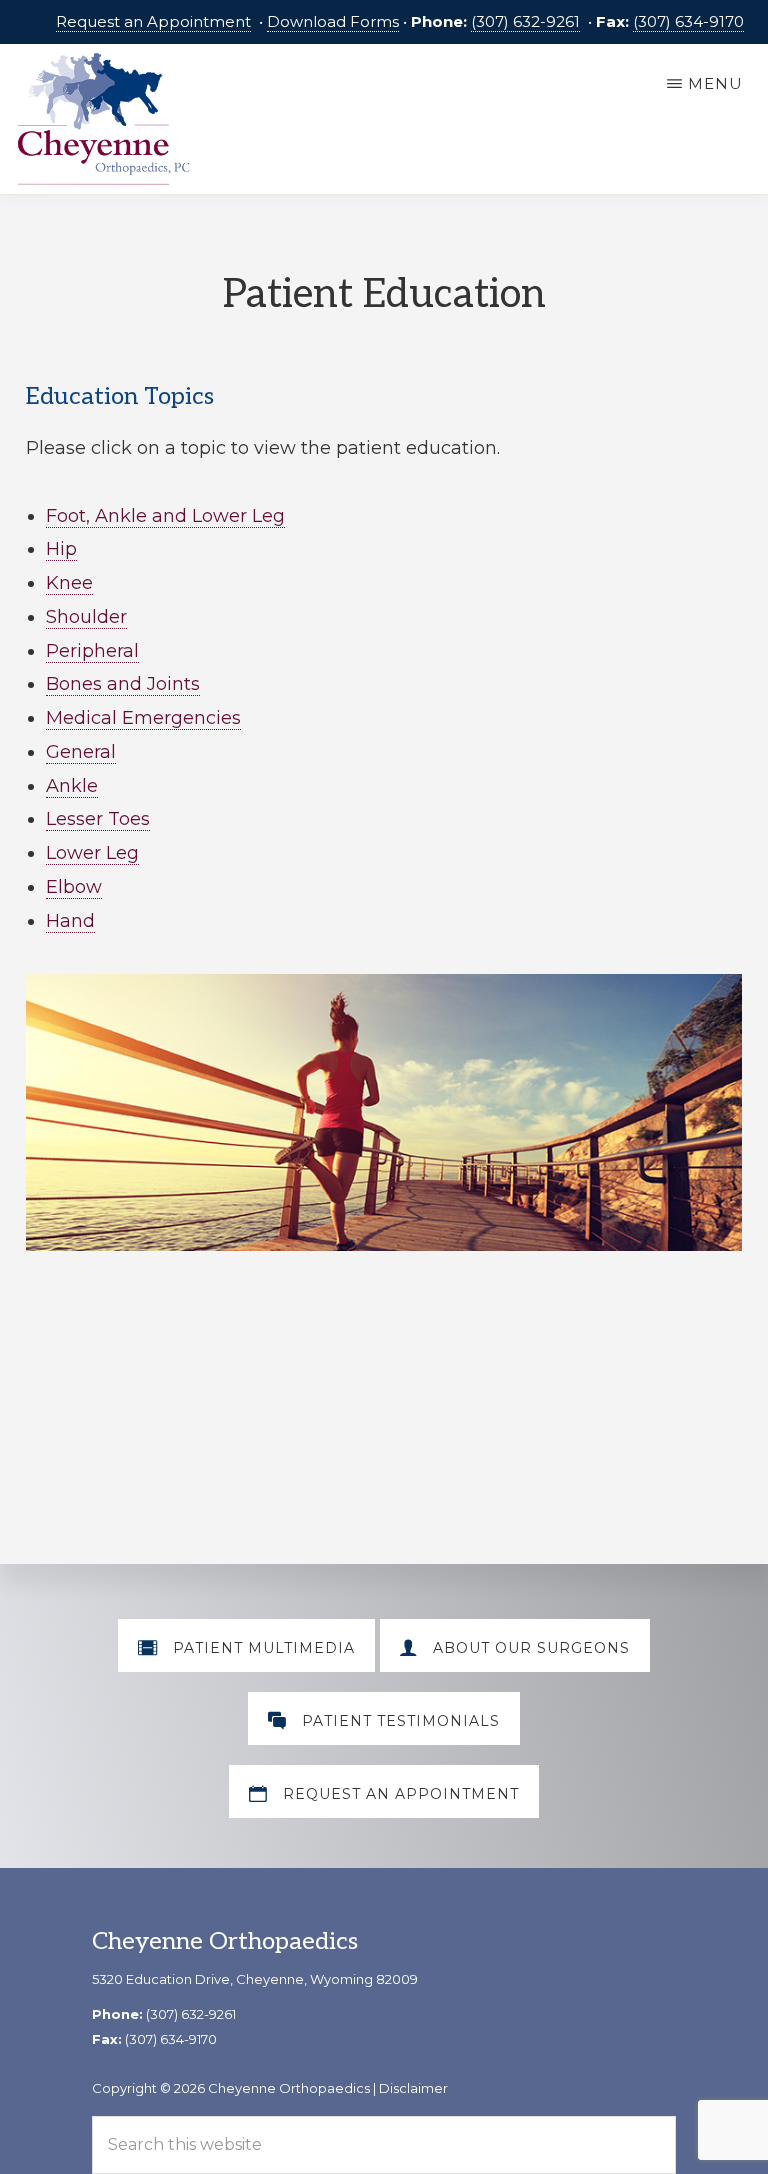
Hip (61, 549)
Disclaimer (413, 2088)
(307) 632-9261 (525, 21)
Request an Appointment (153, 21)
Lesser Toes (98, 819)
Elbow (74, 887)
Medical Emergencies (143, 718)
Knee (69, 583)
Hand (70, 921)
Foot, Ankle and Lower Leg (165, 516)
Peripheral (92, 651)
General (81, 752)
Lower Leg (92, 853)
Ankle (72, 786)
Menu (715, 83)
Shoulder (86, 617)
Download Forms (333, 21)
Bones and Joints (123, 684)
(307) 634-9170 (688, 21)
